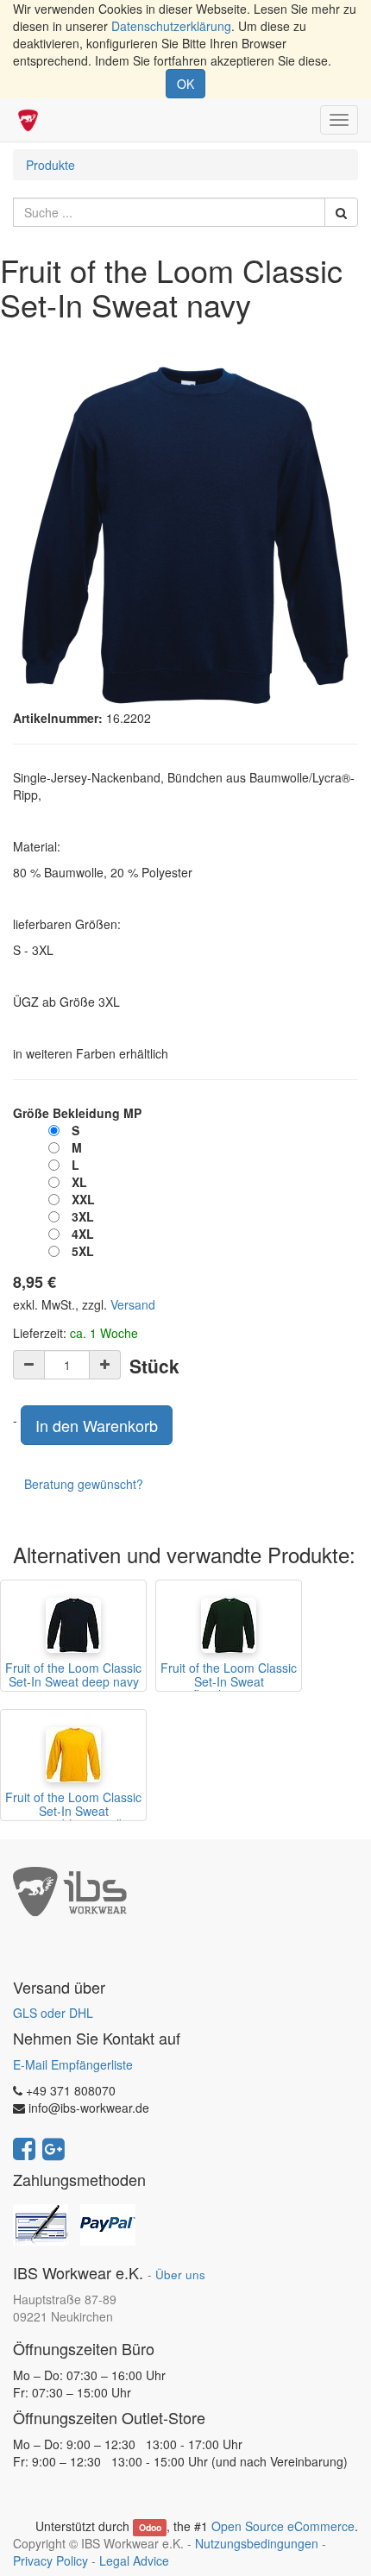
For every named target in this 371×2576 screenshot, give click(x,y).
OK (185, 84)
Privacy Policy (50, 2560)
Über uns (180, 2274)
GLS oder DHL (53, 2013)
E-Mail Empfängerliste (73, 2064)
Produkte (50, 165)
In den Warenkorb (97, 1425)
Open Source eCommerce (283, 2526)
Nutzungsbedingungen (257, 2543)
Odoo (150, 2527)
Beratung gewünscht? (84, 1484)
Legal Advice (134, 2560)
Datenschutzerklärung (171, 26)
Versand (133, 1304)
